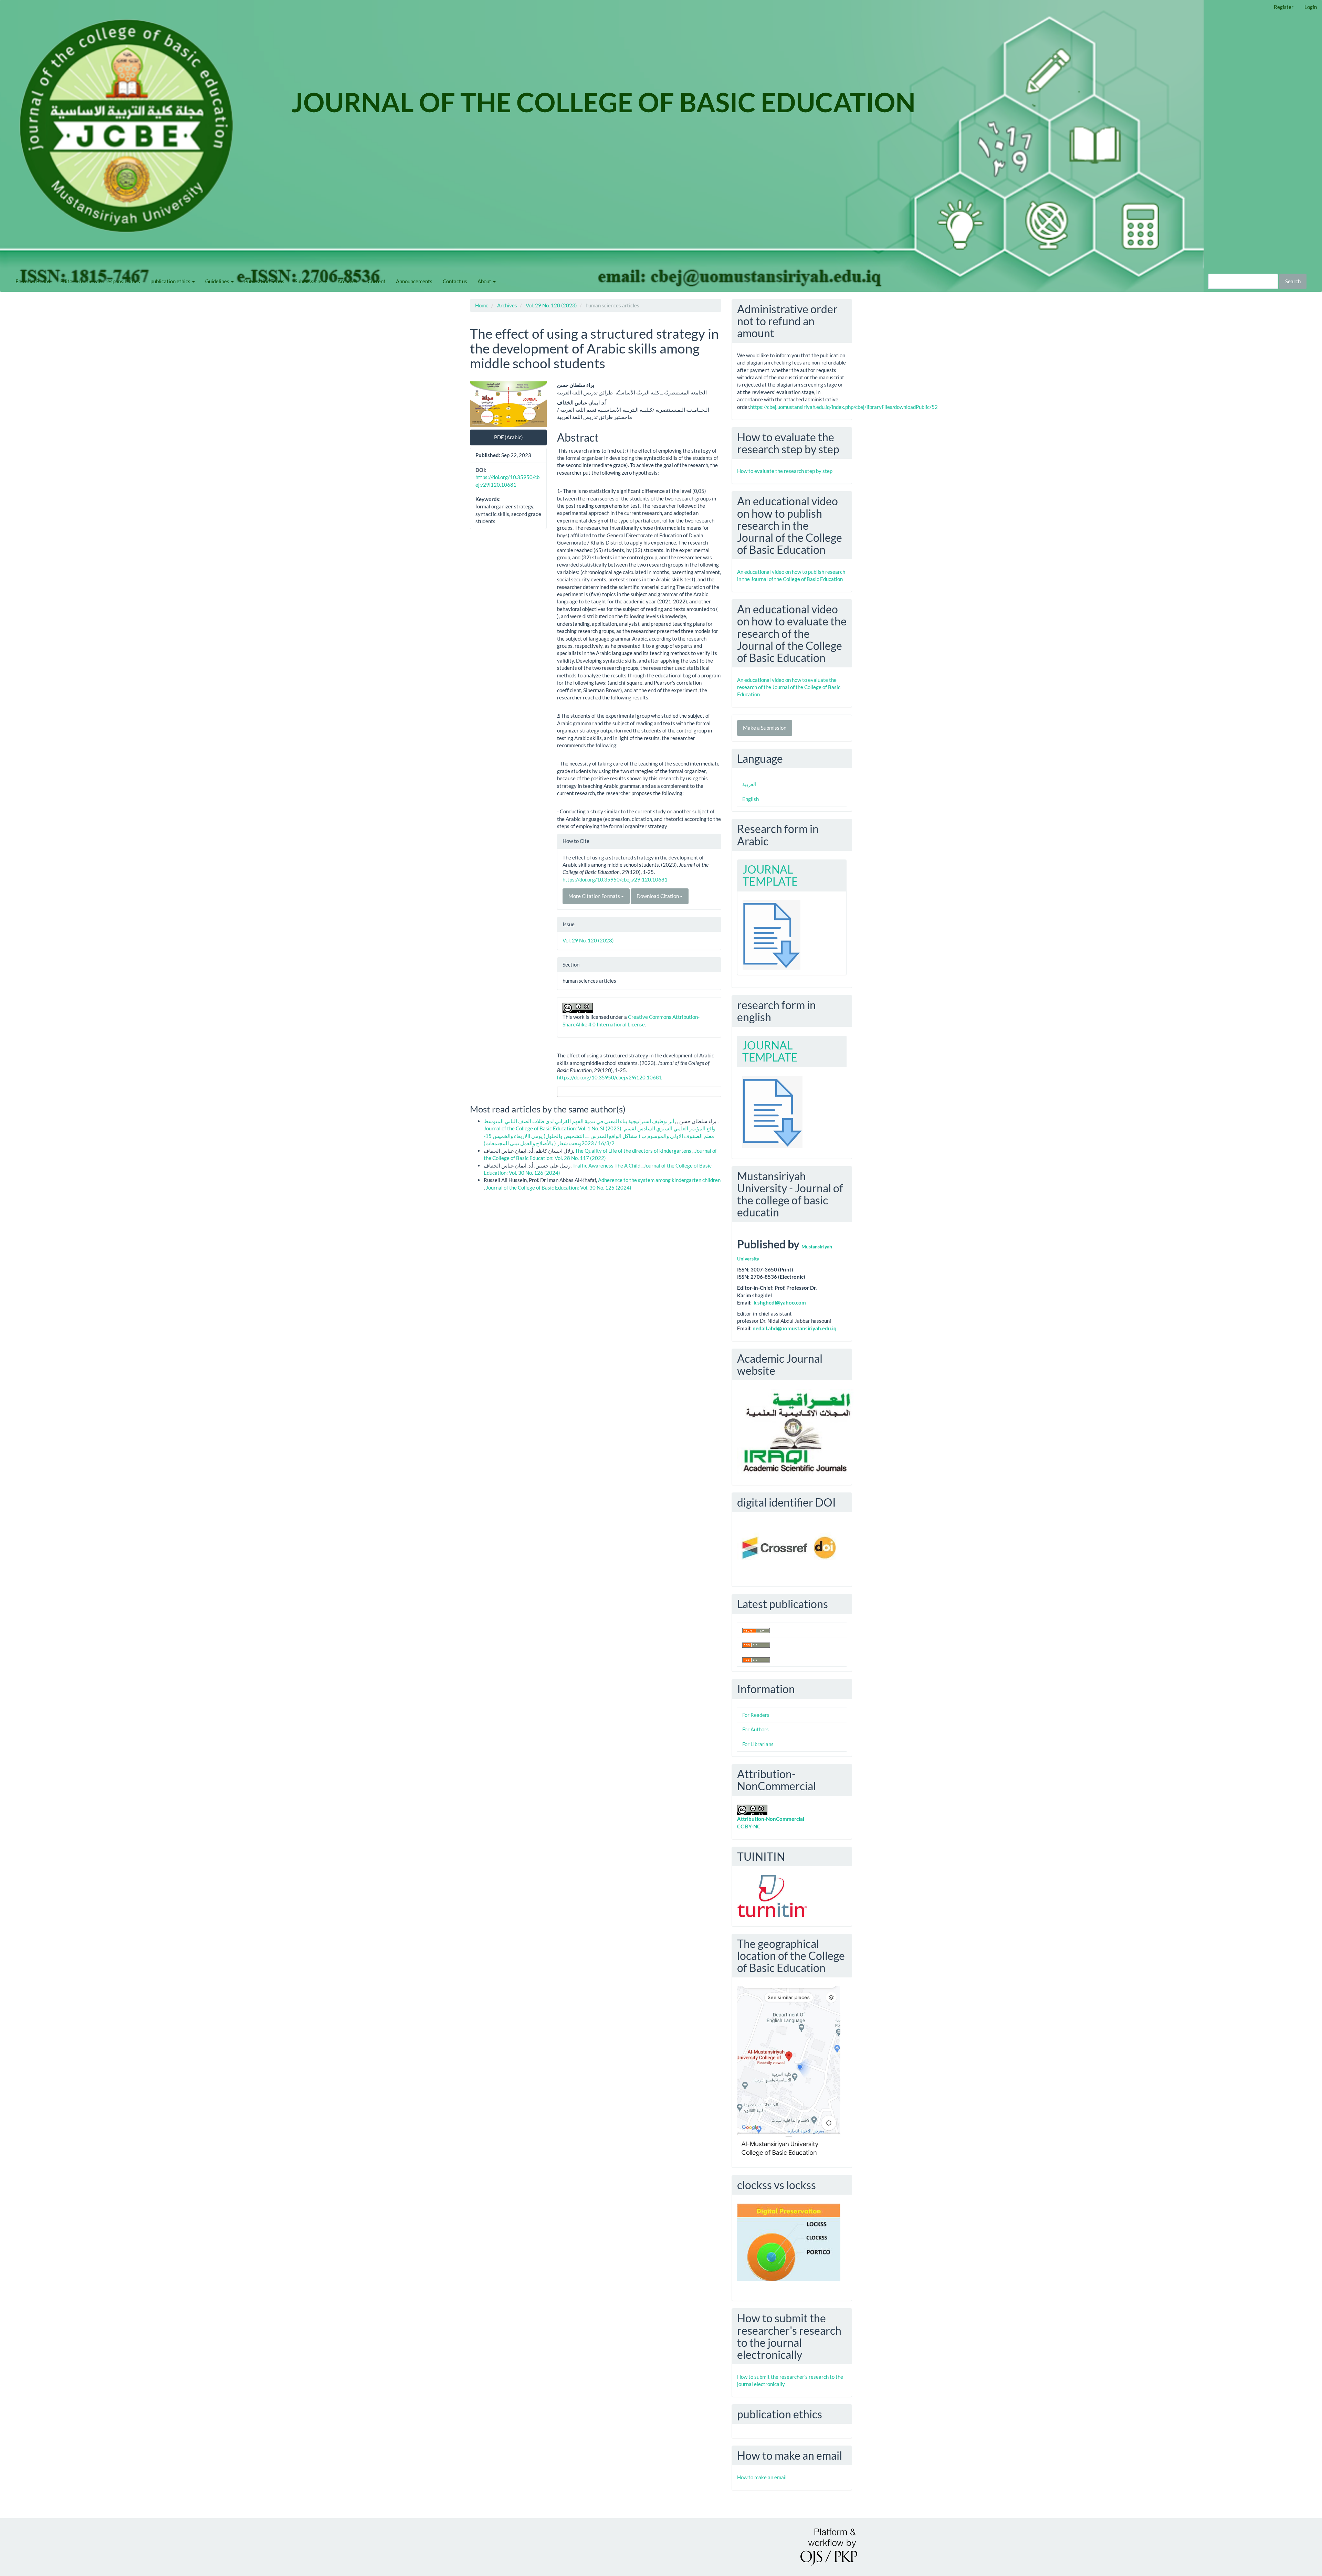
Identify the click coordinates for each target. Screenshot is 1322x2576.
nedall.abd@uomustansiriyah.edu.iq (795, 1328)
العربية (749, 784)
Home (482, 305)
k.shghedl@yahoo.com (780, 1302)
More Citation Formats (595, 896)
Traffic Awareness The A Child (607, 1165)
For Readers (756, 1715)
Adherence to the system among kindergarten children (659, 1180)
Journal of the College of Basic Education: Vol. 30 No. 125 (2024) (559, 1187)
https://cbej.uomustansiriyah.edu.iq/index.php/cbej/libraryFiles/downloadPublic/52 (844, 407)
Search (1293, 281)
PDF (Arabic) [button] (508, 437)
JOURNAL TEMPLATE (770, 875)
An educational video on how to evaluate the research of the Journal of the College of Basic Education (789, 687)
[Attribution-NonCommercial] (752, 1809)
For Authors (756, 1729)
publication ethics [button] (171, 281)
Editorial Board (33, 281)
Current (377, 281)
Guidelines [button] (218, 281)
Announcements (414, 281)
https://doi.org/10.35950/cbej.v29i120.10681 (615, 879)
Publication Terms (264, 281)
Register (1284, 7)
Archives (347, 281)
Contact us (455, 281)
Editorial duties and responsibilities (100, 281)
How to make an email (762, 2477)
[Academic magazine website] (795, 1432)
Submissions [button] (309, 281)
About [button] (485, 281)
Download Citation (658, 896)
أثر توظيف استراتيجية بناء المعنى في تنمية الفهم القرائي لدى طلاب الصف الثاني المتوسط (601, 1121)
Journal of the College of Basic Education (604, 93)
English (751, 799)
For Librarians (758, 1744)
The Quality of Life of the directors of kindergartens (634, 1151)
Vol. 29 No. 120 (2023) (551, 305)
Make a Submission (765, 728)
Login (1311, 7)
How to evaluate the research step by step (785, 471)
